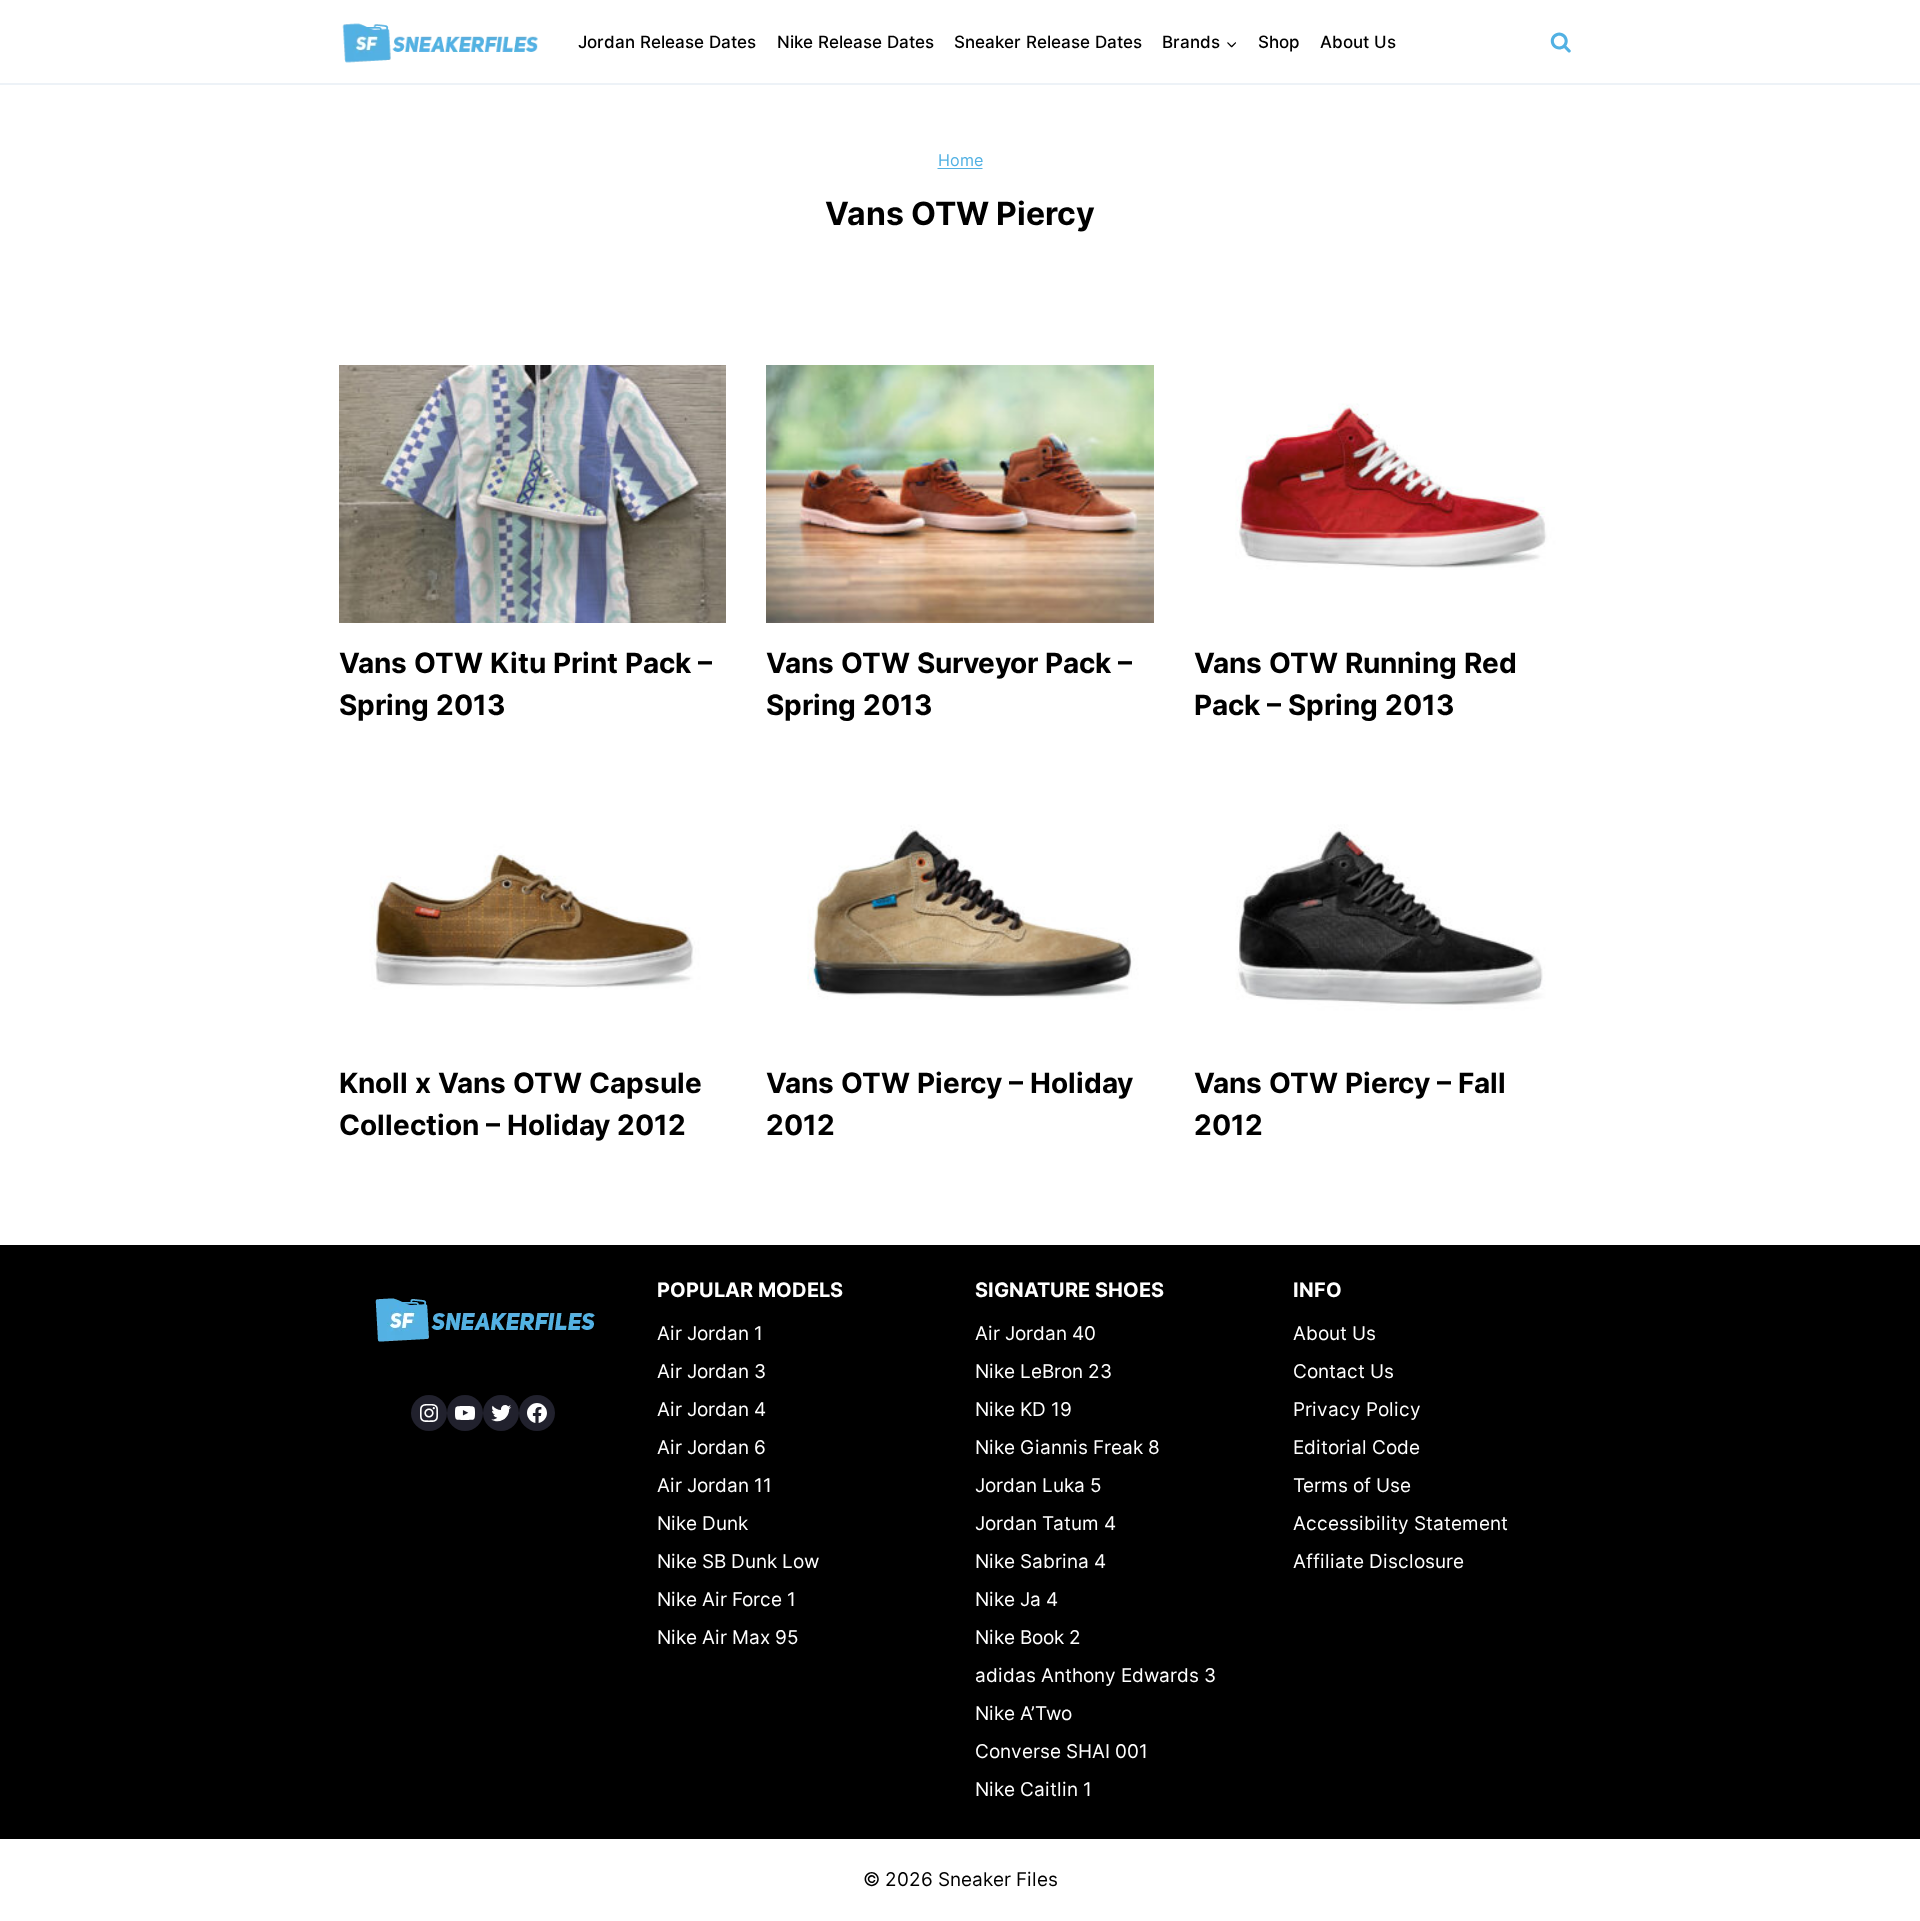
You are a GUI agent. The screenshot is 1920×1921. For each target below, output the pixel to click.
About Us (1358, 42)
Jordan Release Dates (667, 42)
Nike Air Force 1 (726, 1599)
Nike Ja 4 (1016, 1599)
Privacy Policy (1357, 1409)
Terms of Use (1352, 1485)
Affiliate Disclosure (1378, 1561)
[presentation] (532, 494)
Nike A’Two (1023, 1713)
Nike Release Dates (855, 42)
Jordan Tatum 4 (1045, 1523)
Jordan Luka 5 (1038, 1485)
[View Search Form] (1561, 43)
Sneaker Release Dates (1048, 42)
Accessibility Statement (1400, 1523)
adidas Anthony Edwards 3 (1095, 1675)
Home (960, 160)
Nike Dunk (702, 1523)
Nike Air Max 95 (728, 1637)
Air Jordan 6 (711, 1447)
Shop (1279, 42)
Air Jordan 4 (711, 1409)
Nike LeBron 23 (1043, 1371)
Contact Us (1343, 1371)
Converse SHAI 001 (1061, 1751)
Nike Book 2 (1028, 1637)
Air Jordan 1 (710, 1333)
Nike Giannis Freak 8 (1067, 1447)
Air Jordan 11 (714, 1485)
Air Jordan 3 (711, 1371)
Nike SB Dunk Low (738, 1561)
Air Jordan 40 (1035, 1333)
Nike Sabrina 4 (1040, 1561)
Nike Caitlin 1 (1033, 1789)
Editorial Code (1356, 1447)
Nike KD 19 (1023, 1409)
